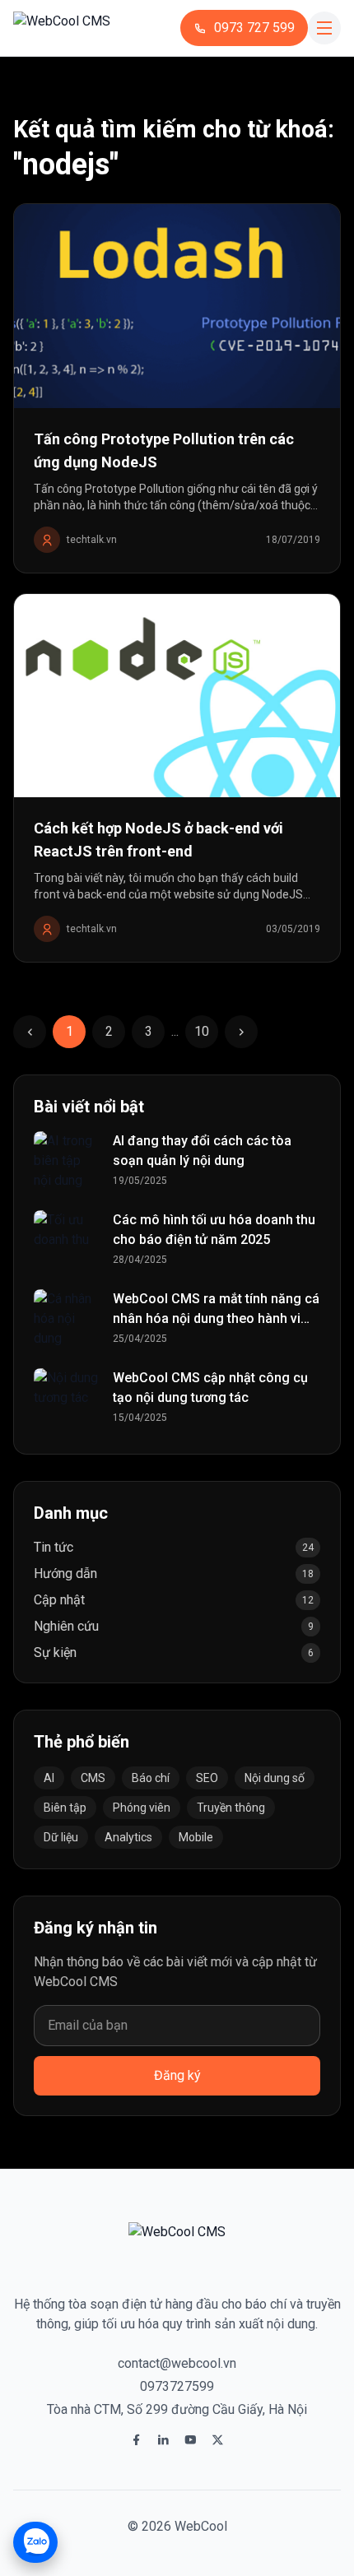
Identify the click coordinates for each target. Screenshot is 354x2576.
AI (49, 1778)
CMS (93, 1778)
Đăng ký (177, 2075)
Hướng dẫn (65, 1573)
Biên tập (65, 1808)
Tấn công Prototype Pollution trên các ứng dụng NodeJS (164, 450)
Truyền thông (231, 1808)
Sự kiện (55, 1652)
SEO (207, 1778)
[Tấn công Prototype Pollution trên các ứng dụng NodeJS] (177, 306)
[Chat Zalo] (35, 2542)
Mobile (196, 1837)
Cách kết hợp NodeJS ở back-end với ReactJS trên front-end (158, 840)
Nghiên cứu (66, 1626)
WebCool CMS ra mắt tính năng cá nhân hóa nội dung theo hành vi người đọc (216, 1318)
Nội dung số (275, 1778)
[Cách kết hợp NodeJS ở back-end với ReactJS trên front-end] (177, 696)
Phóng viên (142, 1808)
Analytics (128, 1837)
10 (202, 1031)
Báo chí (151, 1778)
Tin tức (54, 1547)
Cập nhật (59, 1600)
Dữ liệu (61, 1837)
